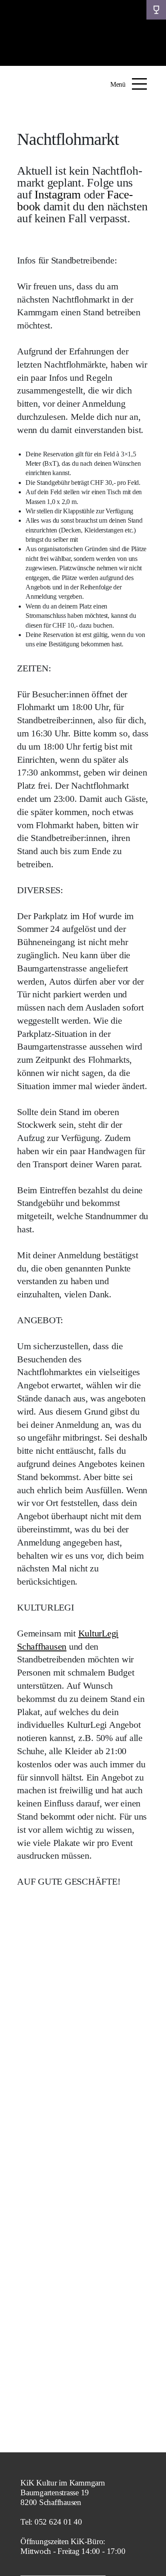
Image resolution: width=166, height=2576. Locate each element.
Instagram (58, 194)
